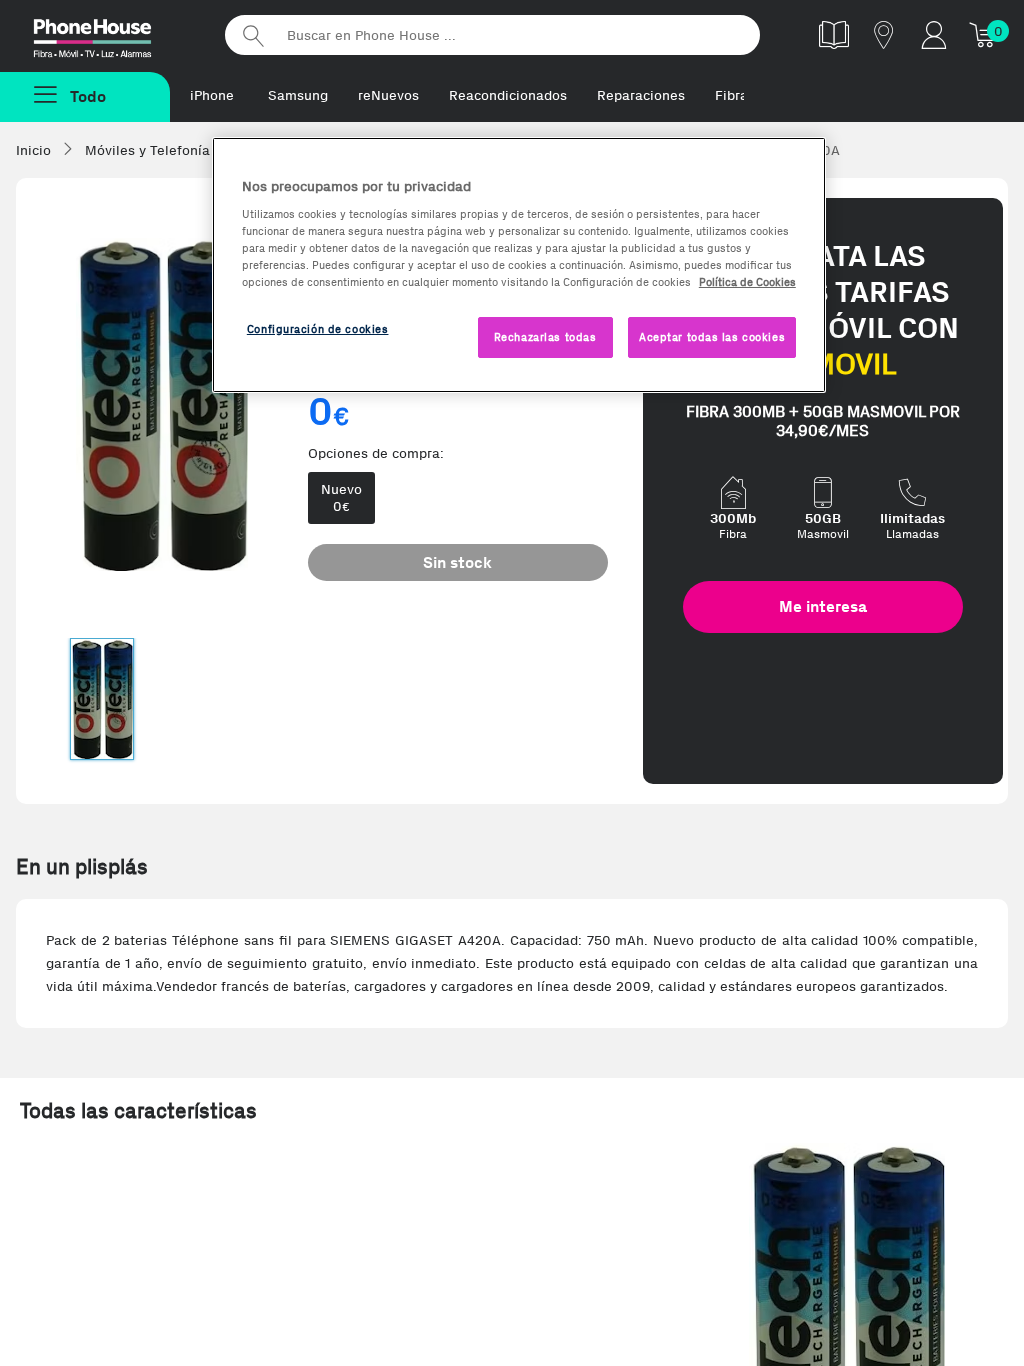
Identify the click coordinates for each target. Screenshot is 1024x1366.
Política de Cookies (747, 282)
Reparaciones (641, 95)
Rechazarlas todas (545, 337)
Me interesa (823, 606)
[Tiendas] (884, 34)
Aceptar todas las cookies (712, 337)
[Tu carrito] (984, 34)
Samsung (298, 95)
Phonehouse (110, 34)
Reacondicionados (508, 95)
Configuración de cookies (318, 329)
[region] (519, 265)
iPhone (212, 95)
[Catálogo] (834, 34)
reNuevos (388, 95)
